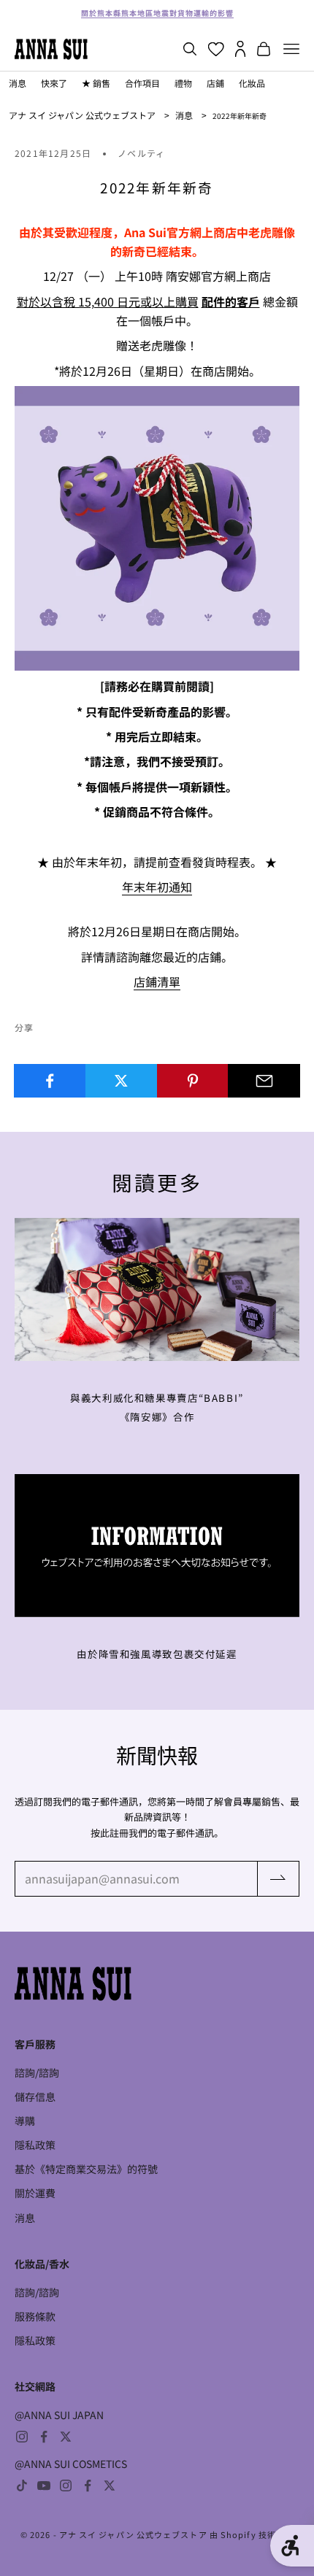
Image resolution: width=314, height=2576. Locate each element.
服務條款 (35, 2316)
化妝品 (252, 83)
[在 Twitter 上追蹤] (66, 2437)
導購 (25, 2121)
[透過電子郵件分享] (264, 1081)
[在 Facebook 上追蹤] (44, 2437)
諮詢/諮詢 (37, 2072)
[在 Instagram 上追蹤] (22, 2437)
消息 (18, 83)
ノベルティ (141, 153)
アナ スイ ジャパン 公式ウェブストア (82, 115)
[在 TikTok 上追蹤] (22, 2486)
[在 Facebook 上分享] (50, 1081)
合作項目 (142, 83)
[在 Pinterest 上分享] (193, 1081)
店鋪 (215, 83)
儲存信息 (35, 2097)
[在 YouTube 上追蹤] (44, 2486)
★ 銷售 (96, 83)
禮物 (183, 83)
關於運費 (35, 2193)
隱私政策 (35, 2145)
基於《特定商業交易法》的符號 (86, 2169)
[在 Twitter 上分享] (122, 1081)
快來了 (54, 83)
